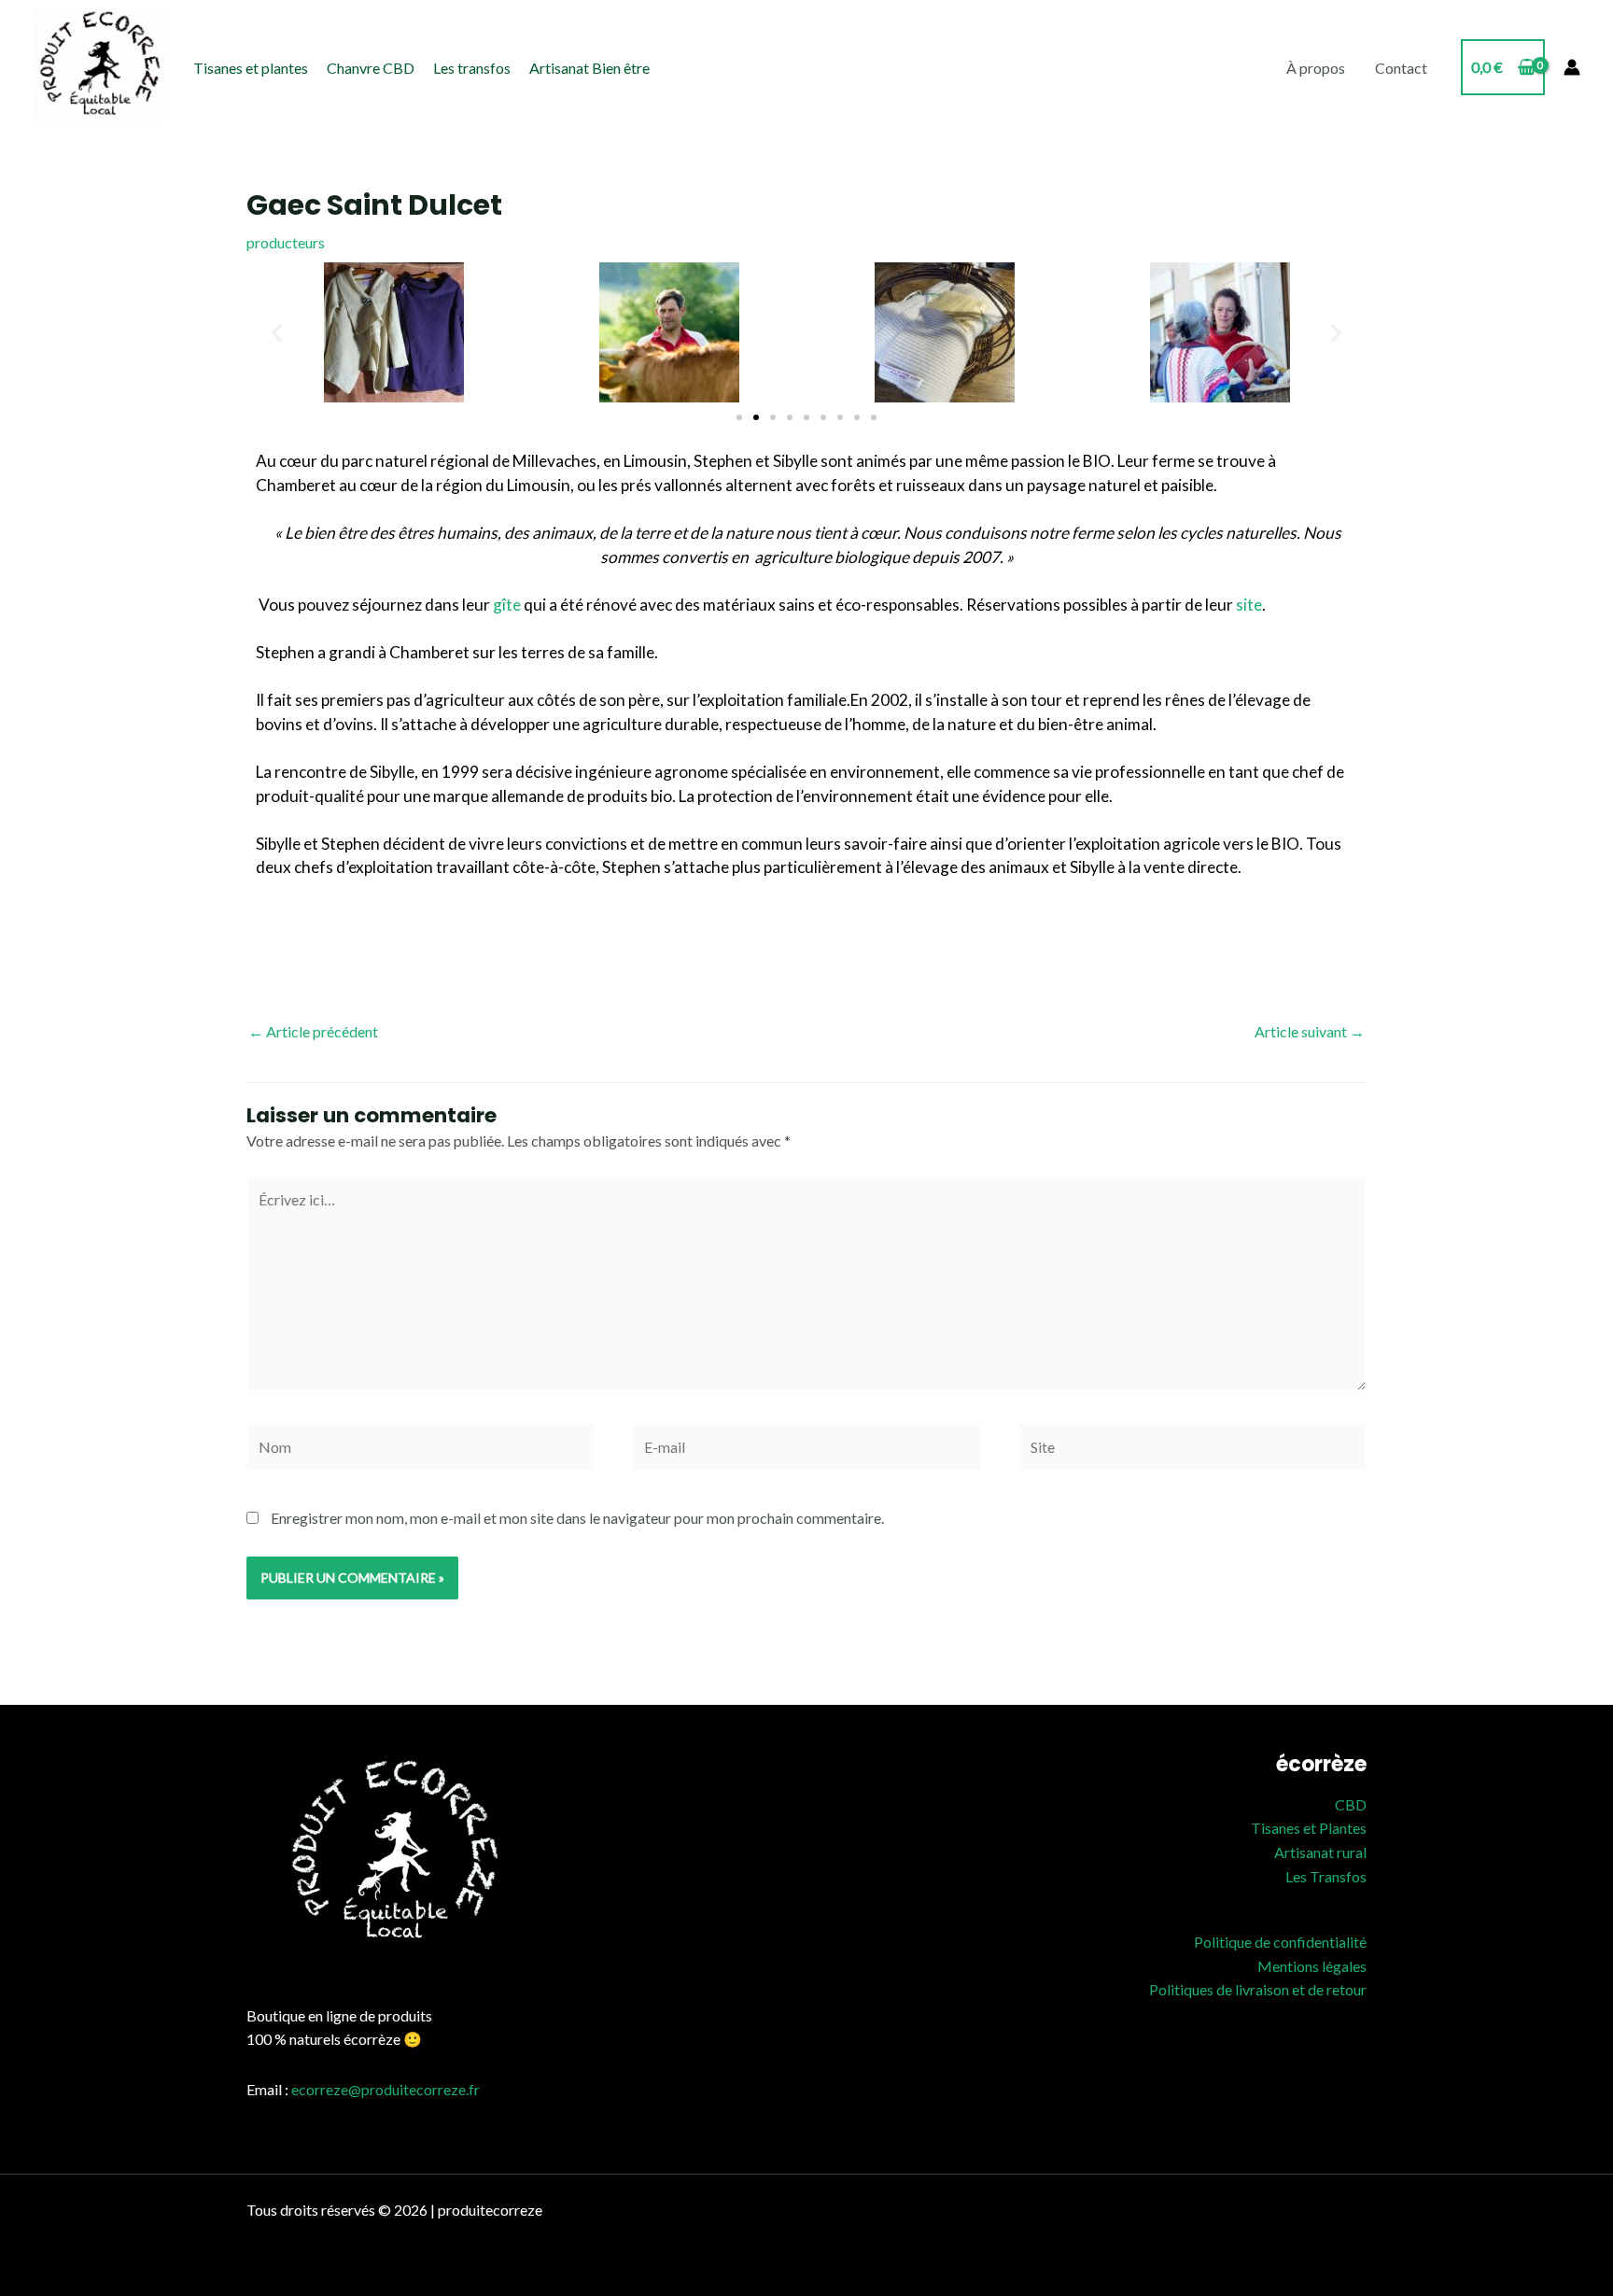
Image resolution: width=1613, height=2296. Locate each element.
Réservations (1013, 605)
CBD (1351, 1804)
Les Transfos (1326, 1876)
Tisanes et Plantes (1309, 1828)
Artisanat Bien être (589, 68)
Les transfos (472, 68)
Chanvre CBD (371, 68)
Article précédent (313, 1031)
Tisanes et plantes (251, 68)
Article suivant (1310, 1031)
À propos (1316, 68)
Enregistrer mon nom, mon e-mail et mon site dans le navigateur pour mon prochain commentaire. (577, 1518)
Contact (1401, 68)
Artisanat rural (1320, 1852)
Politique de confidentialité (1280, 1942)
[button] (277, 333)
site (1249, 605)
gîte (507, 605)
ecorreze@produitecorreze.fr (386, 2089)
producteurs (286, 242)
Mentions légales (1312, 1966)
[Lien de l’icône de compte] (1572, 67)
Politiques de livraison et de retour (1258, 1989)
